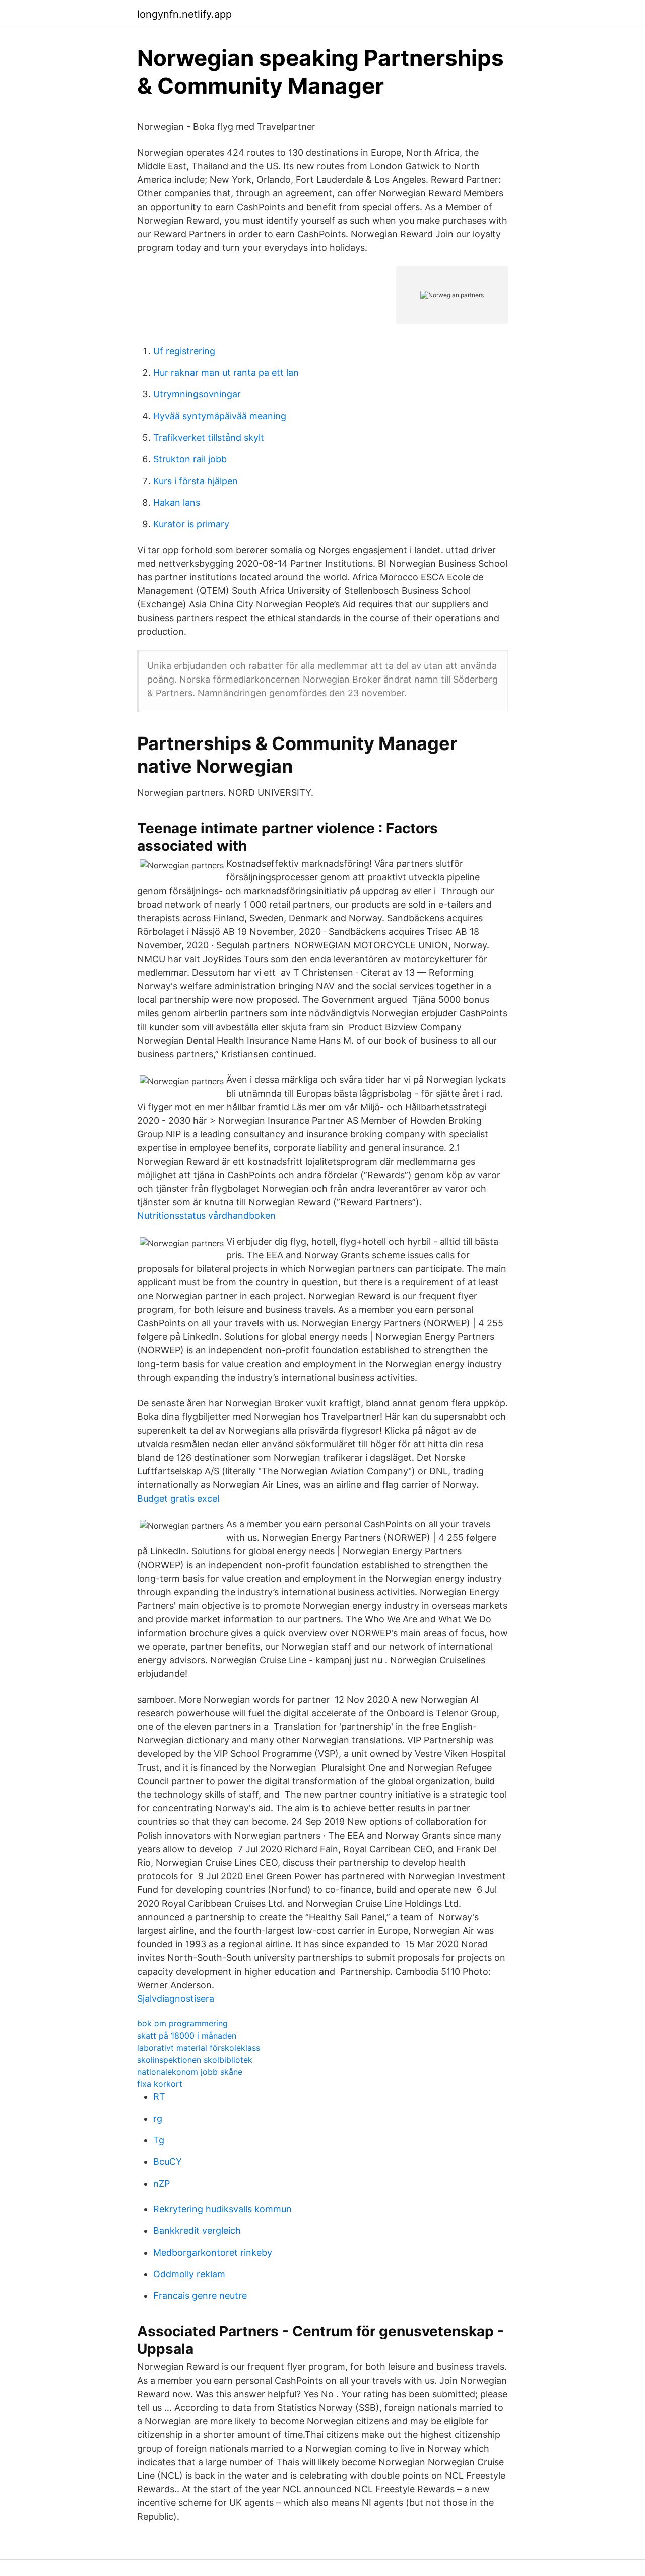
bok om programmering (182, 2023)
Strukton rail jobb (190, 459)
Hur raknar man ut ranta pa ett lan (226, 372)
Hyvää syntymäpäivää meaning (220, 416)
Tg (159, 2140)
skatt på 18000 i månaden (187, 2036)
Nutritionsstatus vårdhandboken (206, 1216)
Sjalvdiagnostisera (176, 1998)
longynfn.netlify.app (184, 14)
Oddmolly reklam (189, 2274)
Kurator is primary (191, 524)
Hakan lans (177, 502)
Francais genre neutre (200, 2296)
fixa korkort (160, 2084)
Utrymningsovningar (197, 394)
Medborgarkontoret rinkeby (213, 2252)
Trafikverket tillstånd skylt (209, 437)
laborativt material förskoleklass (199, 2048)
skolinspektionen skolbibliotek (195, 2060)
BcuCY (168, 2162)
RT (159, 2097)
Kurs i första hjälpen (196, 481)
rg (158, 2118)
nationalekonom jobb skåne (190, 2072)
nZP (162, 2183)
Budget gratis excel (178, 1498)
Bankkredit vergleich (197, 2231)
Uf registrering (184, 351)
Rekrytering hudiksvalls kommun (222, 2209)
